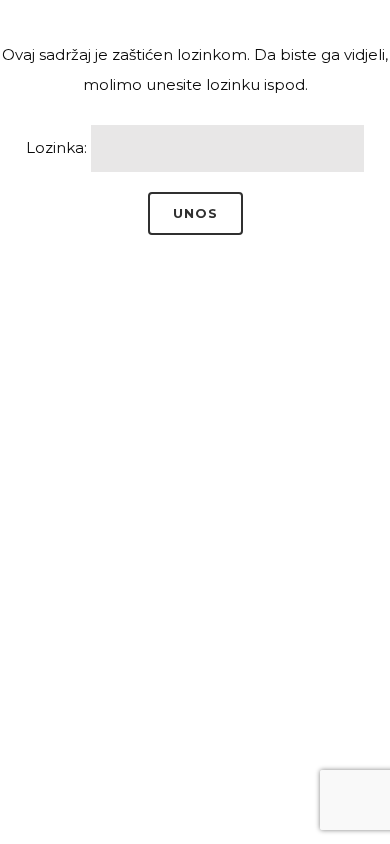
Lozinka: (58, 147)
